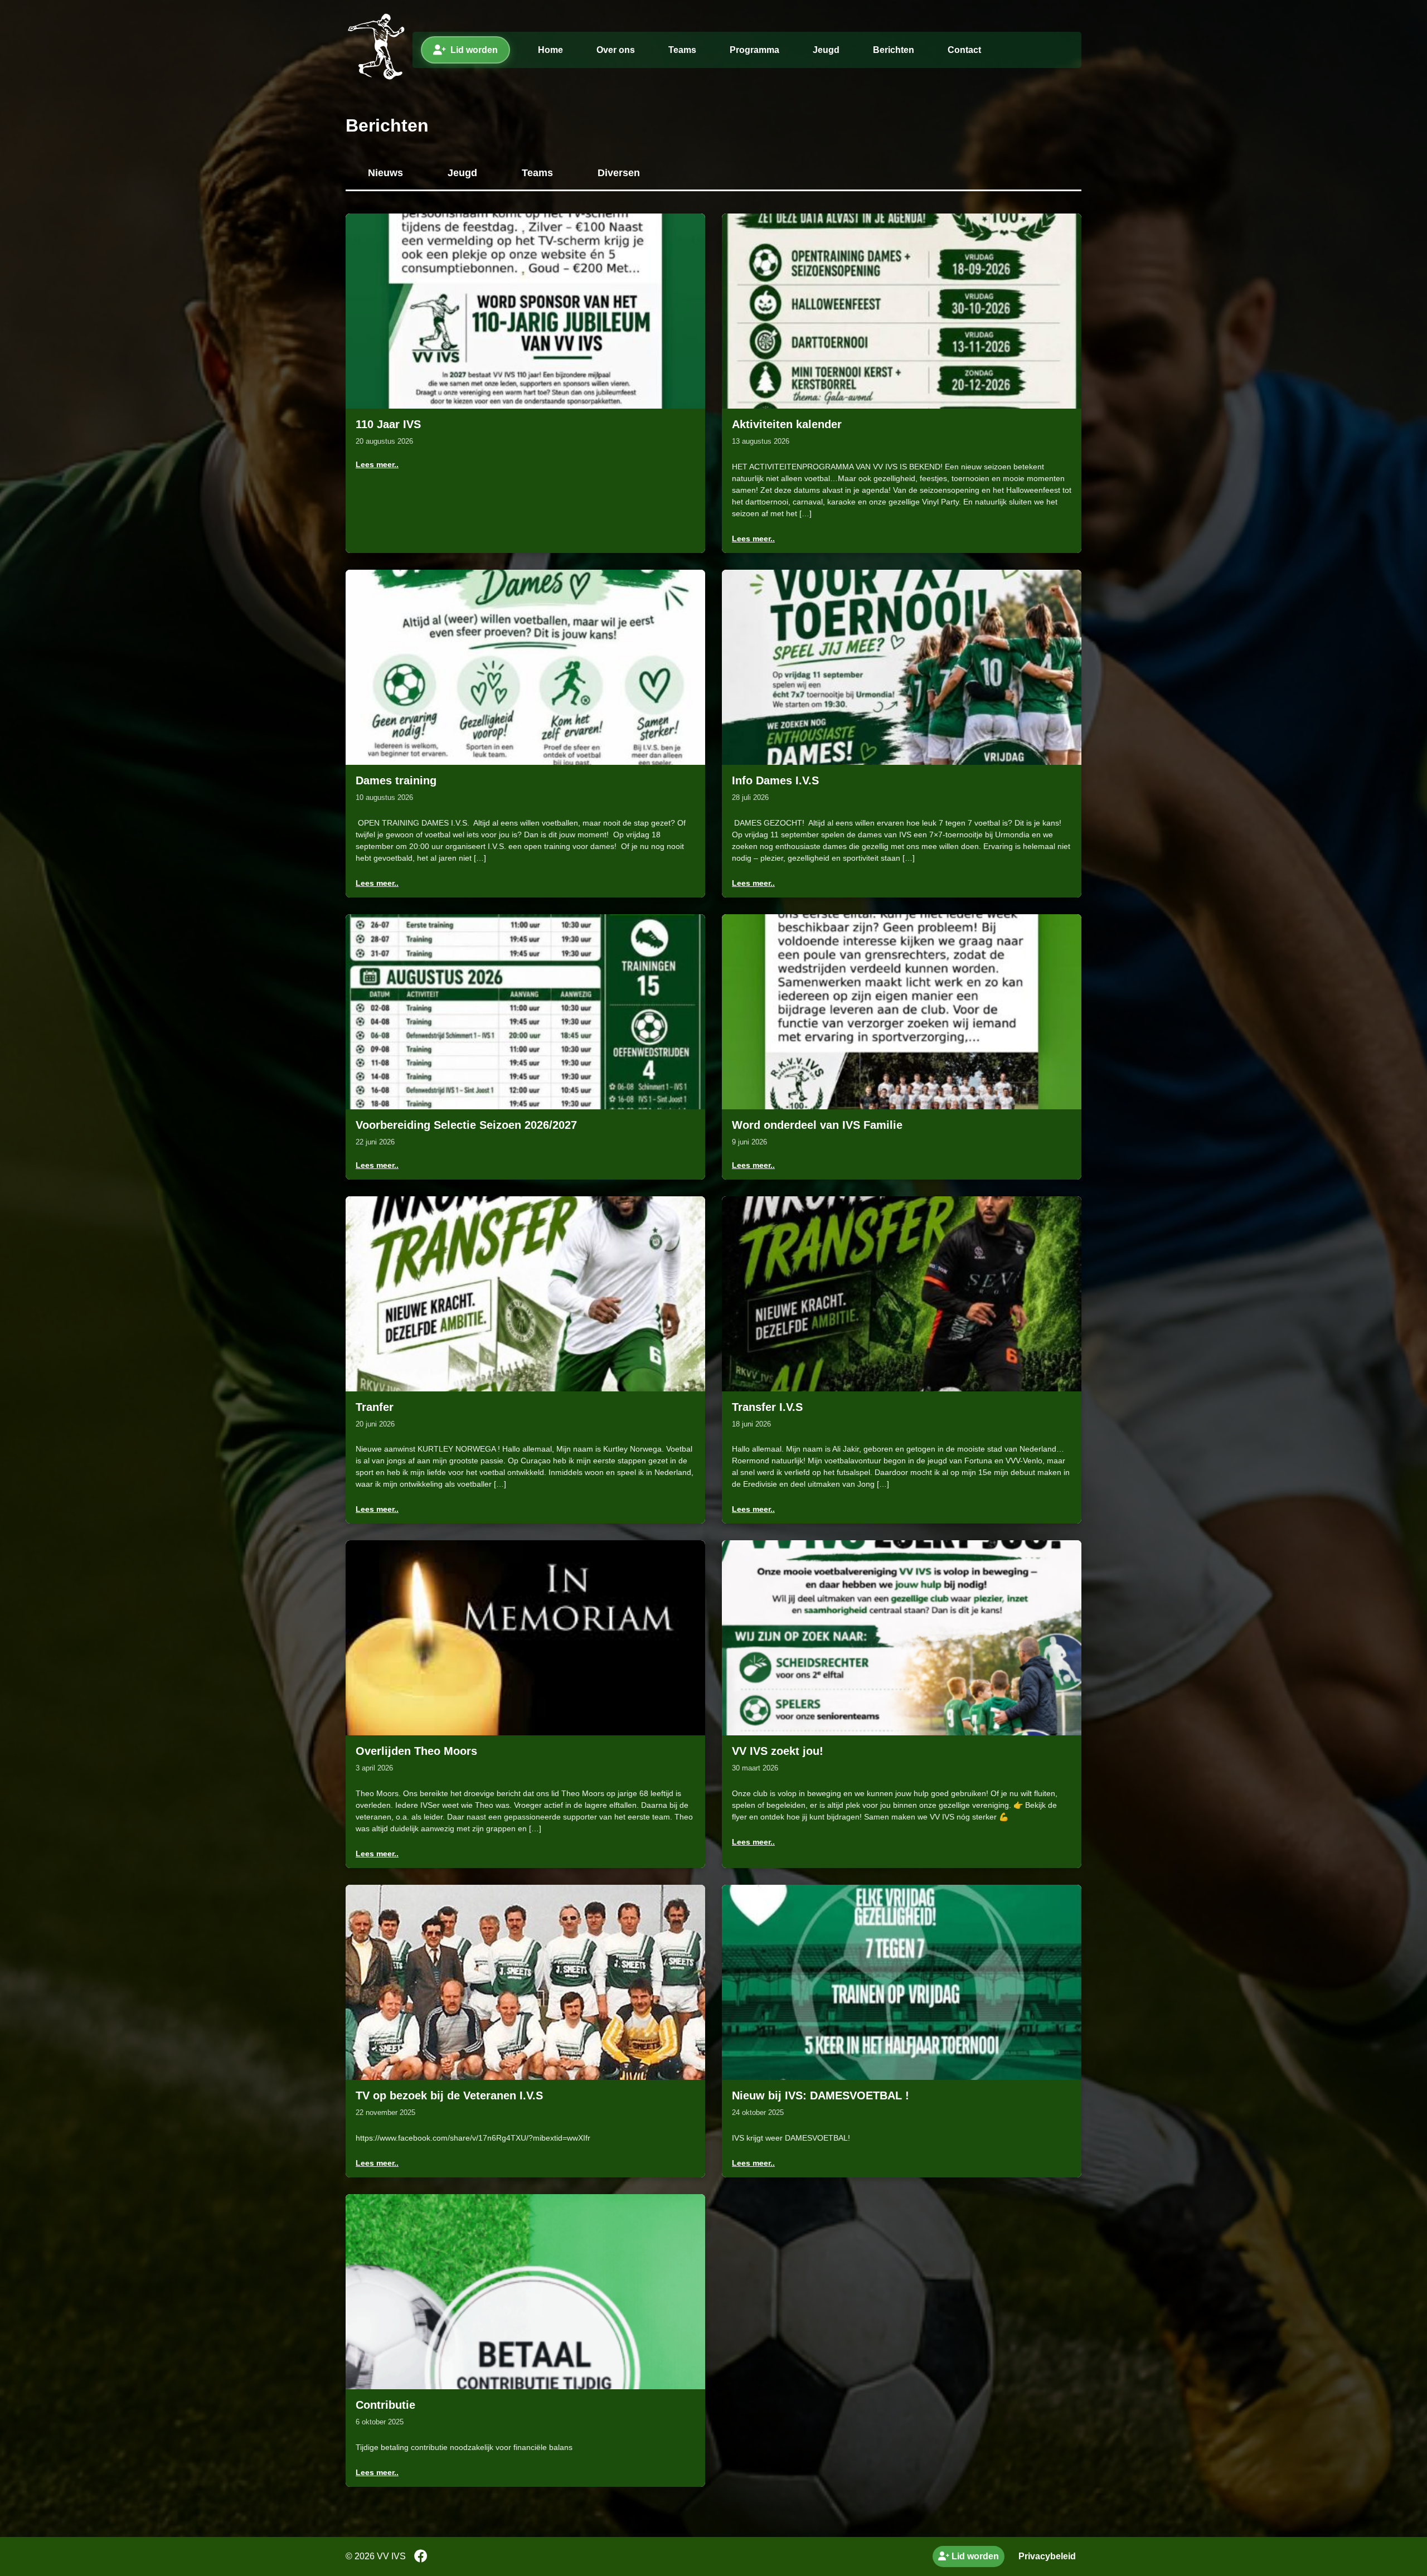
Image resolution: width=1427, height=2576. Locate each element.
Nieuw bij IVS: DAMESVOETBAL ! (821, 2095)
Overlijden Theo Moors (416, 1751)
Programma (754, 50)
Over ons (616, 50)
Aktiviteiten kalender (787, 424)
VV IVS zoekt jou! (778, 1751)
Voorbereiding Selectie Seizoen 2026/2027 (466, 1125)
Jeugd (826, 50)
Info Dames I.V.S (775, 780)
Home (550, 50)
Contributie (385, 2405)
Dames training (396, 780)
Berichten (894, 50)
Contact (964, 50)
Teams (682, 50)
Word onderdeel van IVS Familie (817, 1125)
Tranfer (375, 1407)
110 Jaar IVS (388, 424)
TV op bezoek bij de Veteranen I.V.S (449, 2095)
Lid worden (474, 50)
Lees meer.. (377, 464)
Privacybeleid (1047, 2556)
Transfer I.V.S (767, 1407)
